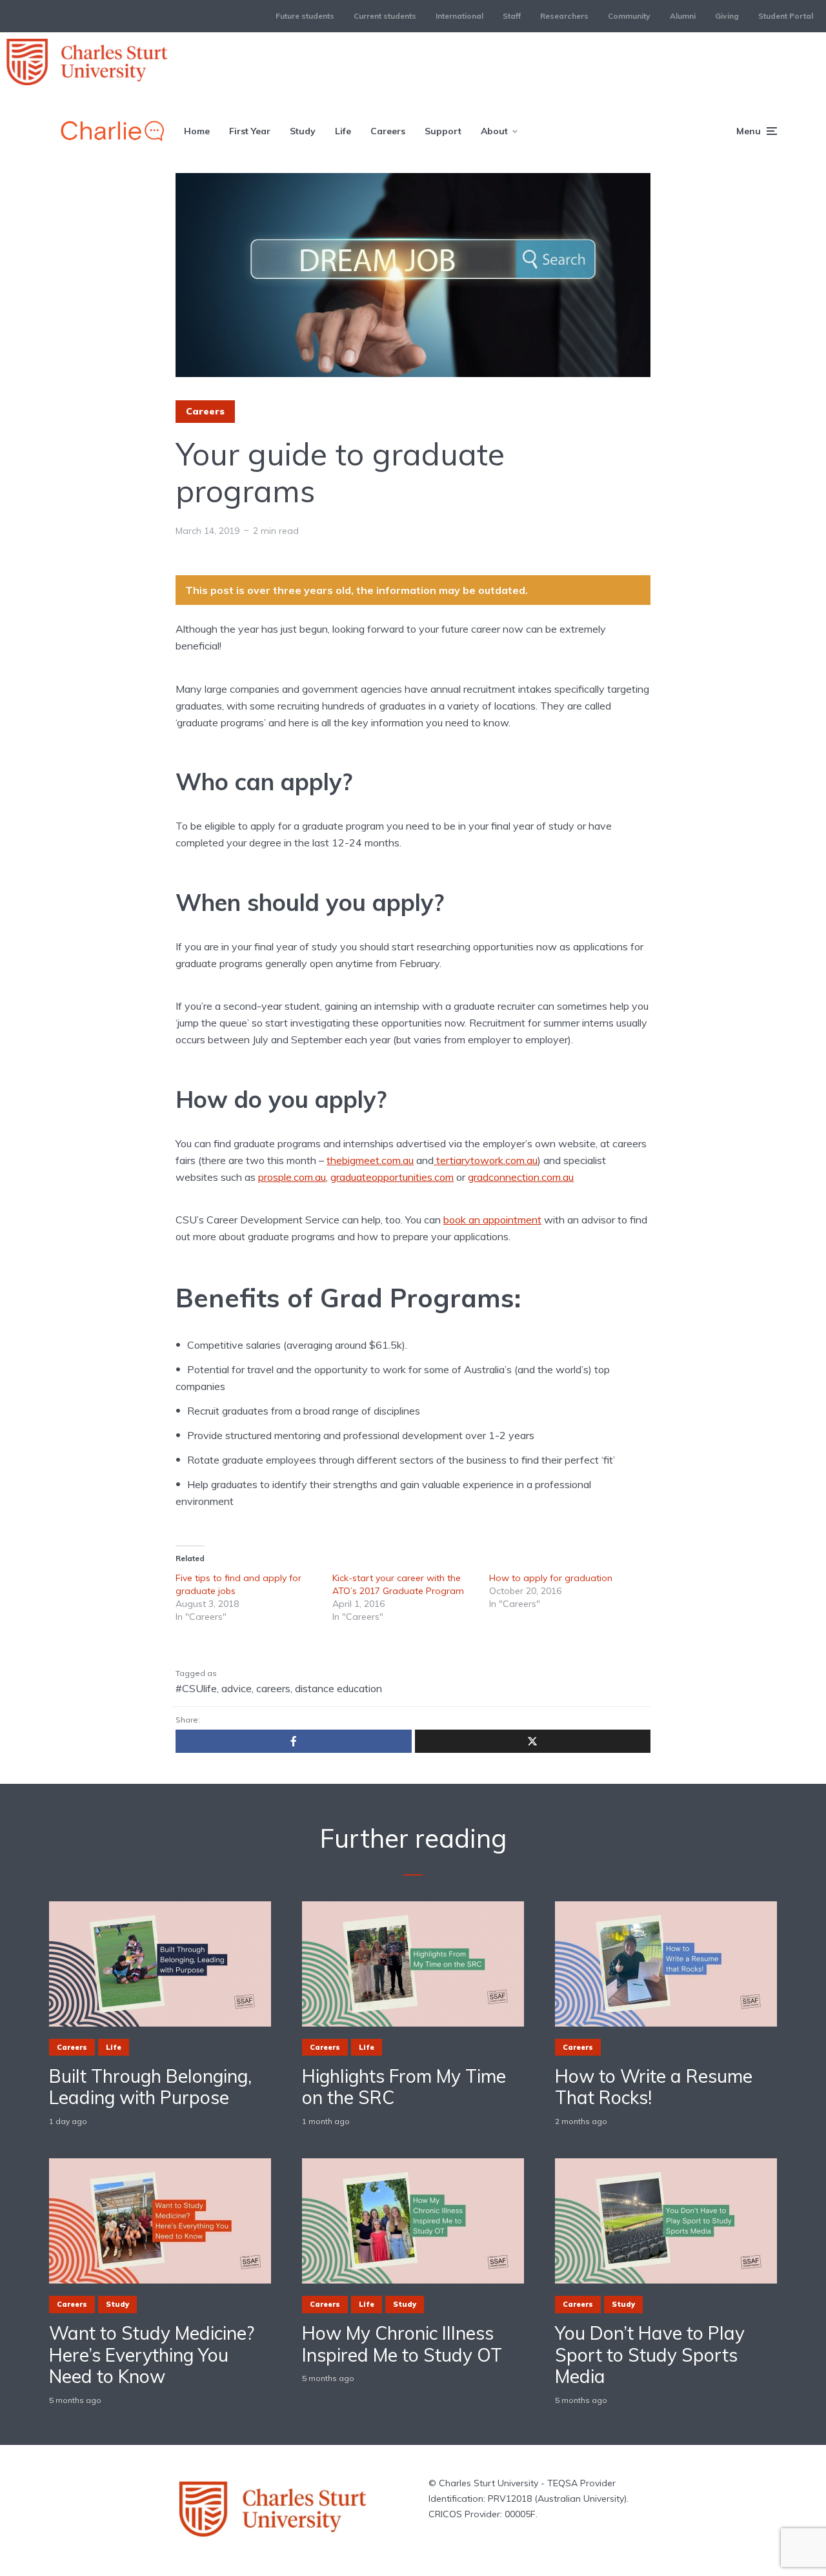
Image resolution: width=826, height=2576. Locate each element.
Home (197, 131)
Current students (385, 16)
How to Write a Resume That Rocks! (654, 2087)
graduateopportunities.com (392, 1177)
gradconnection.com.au (521, 1177)
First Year (250, 131)
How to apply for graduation (551, 1578)
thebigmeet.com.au (370, 1160)
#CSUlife (196, 1688)
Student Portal (786, 16)
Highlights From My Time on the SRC (404, 2087)
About (494, 131)
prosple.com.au (292, 1177)
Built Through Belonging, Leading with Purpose (150, 2087)
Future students (305, 16)
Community (629, 16)
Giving (727, 16)
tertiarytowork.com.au (486, 1160)
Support (443, 131)
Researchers (564, 16)
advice (237, 1688)
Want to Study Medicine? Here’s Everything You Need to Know (152, 2355)
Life (343, 131)
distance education (338, 1688)
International (459, 16)
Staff (512, 16)
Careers (388, 131)
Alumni (683, 16)
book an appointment (492, 1220)
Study (303, 131)
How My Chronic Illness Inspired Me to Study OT (402, 2344)
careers (273, 1688)
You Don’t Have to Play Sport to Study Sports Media (650, 2355)
